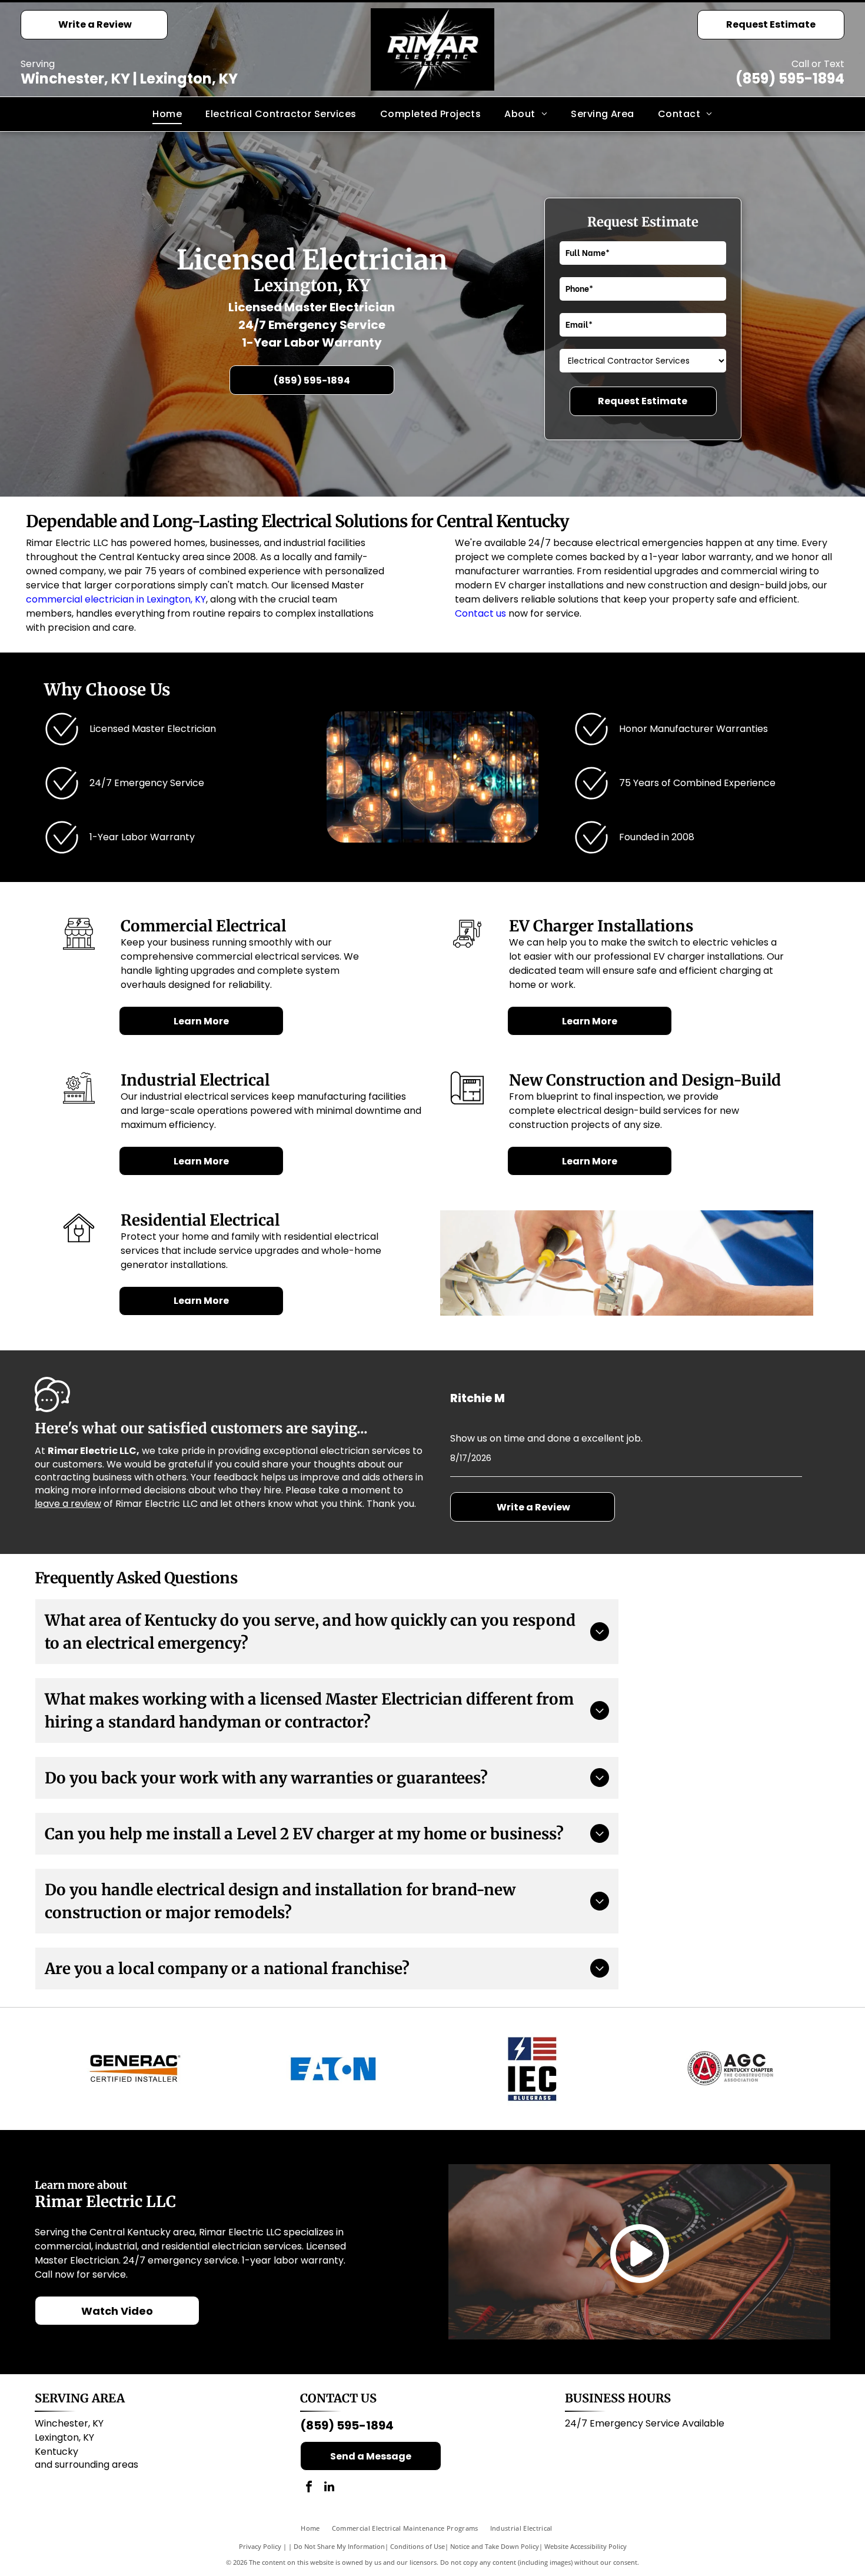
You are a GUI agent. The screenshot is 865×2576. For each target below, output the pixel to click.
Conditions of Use (417, 2546)
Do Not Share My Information (339, 2546)
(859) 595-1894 (790, 79)
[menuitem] (167, 114)
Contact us (480, 613)
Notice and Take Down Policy (495, 2546)
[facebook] (309, 2488)
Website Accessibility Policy (585, 2546)
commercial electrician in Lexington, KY (116, 599)
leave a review (68, 1504)
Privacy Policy (260, 2546)
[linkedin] (330, 2488)
